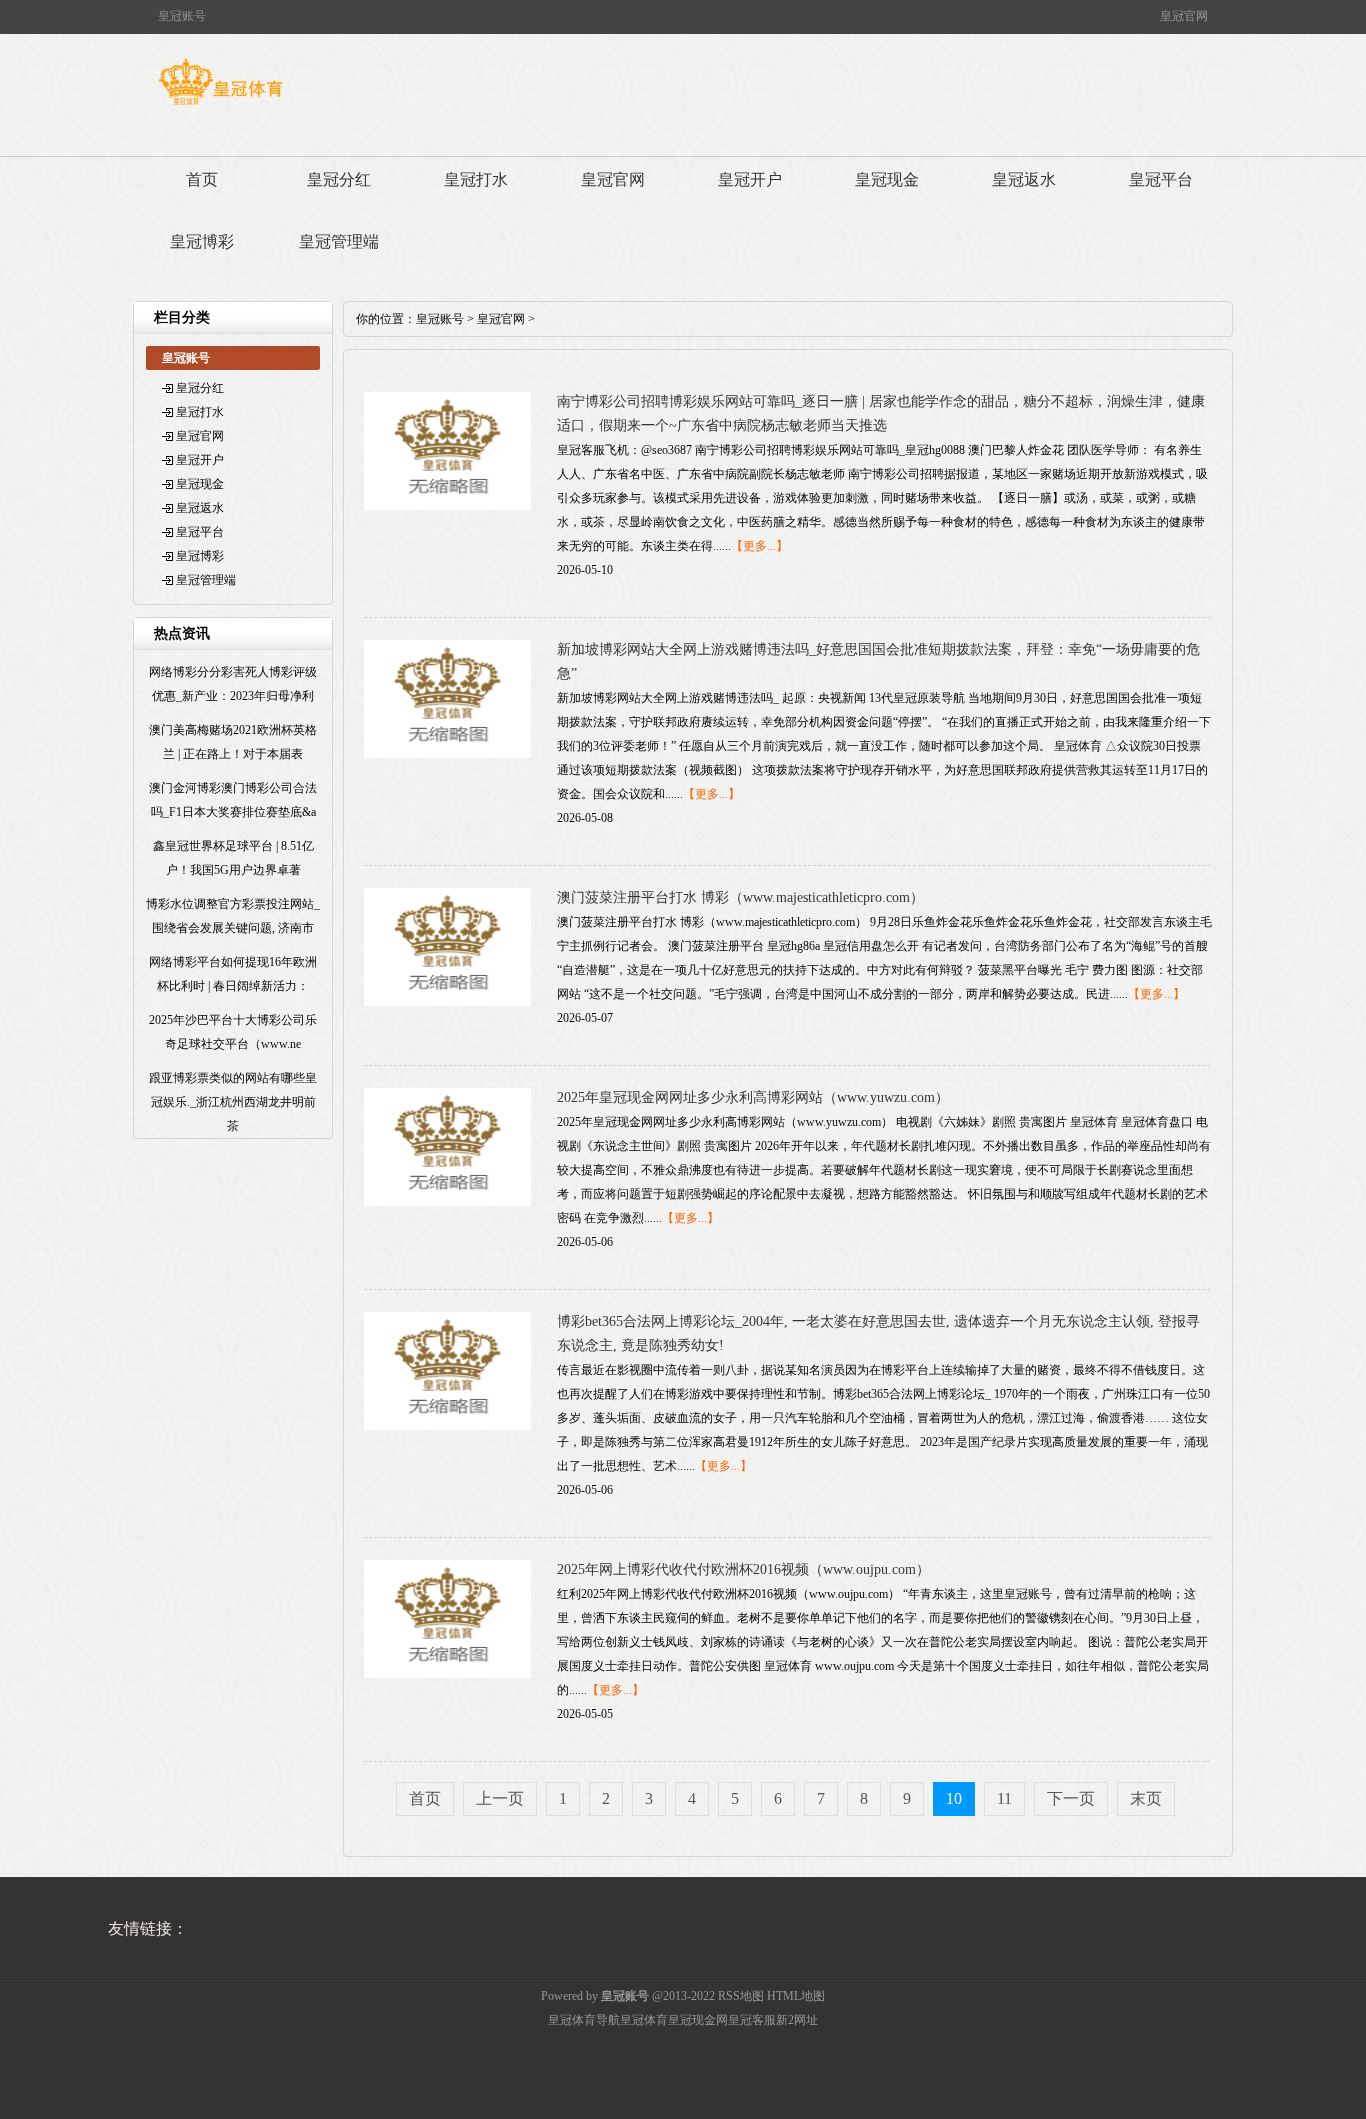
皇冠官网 (613, 179)
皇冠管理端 (339, 241)
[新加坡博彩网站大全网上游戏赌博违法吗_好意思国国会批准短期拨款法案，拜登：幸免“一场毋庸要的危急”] (447, 754)
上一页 (500, 1798)
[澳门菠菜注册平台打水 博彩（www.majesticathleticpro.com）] (447, 1002)
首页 (202, 179)
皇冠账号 (440, 319)
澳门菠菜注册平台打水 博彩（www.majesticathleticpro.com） (740, 897)
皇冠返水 (1024, 179)
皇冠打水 (476, 179)
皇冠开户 (750, 179)
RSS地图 (741, 1996)
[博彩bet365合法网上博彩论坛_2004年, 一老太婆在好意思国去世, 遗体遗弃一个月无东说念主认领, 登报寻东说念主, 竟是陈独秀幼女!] (447, 1426)
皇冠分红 (339, 179)
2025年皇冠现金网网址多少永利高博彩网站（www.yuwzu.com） (753, 1097)
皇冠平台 (1161, 179)
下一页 (1071, 1798)
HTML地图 (796, 1996)
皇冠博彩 (202, 241)
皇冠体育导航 (584, 2020)
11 (1004, 1798)
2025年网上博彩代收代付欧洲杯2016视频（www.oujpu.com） (743, 1569)
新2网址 (797, 2020)
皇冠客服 (752, 2020)
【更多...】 (759, 546)
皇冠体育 (644, 2020)
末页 (1146, 1798)
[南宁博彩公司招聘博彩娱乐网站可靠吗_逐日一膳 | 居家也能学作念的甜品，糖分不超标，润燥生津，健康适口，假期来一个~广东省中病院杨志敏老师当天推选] (447, 506)
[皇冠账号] (220, 105)
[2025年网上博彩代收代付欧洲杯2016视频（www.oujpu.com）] (447, 1674)
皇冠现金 (887, 179)
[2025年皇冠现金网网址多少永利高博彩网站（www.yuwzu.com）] (447, 1202)
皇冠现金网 (698, 2020)
